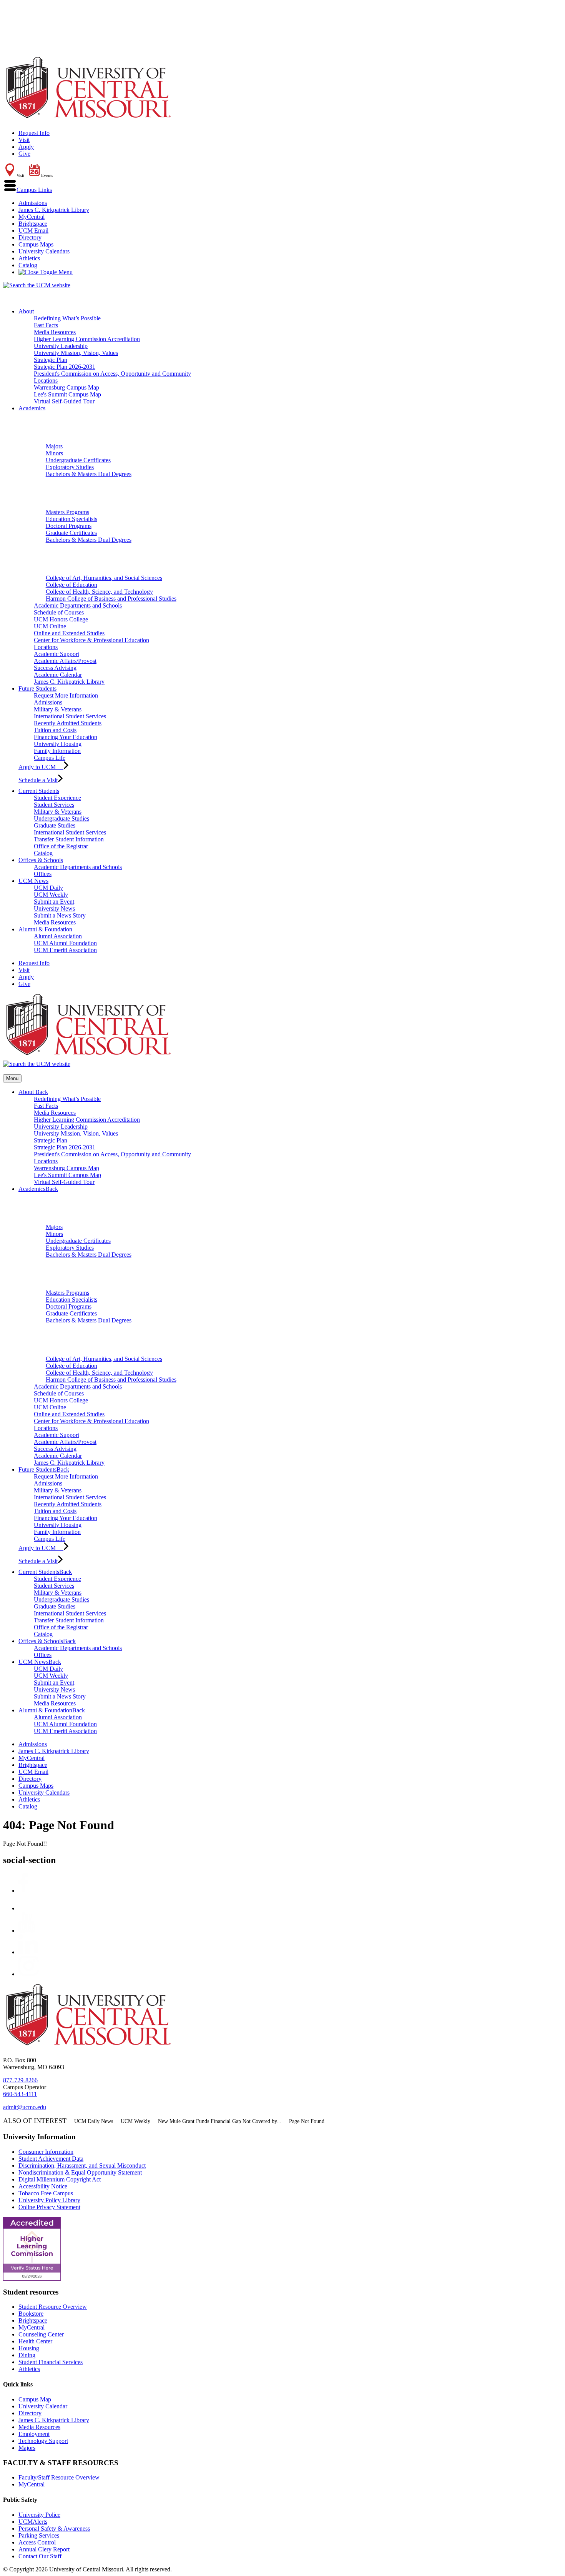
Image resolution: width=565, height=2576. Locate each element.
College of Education (71, 585)
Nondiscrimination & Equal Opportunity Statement (80, 2172)
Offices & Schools (41, 860)
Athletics (29, 258)
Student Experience (57, 798)
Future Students (37, 689)
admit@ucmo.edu (25, 2107)
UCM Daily (48, 888)
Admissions (33, 203)
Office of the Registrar (61, 846)
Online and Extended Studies (69, 633)
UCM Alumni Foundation (65, 943)
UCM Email (33, 231)
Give (24, 154)
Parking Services (39, 2535)
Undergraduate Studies (61, 818)
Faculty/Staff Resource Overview (59, 2477)
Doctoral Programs (69, 526)
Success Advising (55, 668)
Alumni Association (58, 936)
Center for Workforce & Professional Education (91, 640)
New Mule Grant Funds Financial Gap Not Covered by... (220, 2121)
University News (54, 908)
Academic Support (56, 654)
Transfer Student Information (69, 839)
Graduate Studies (55, 825)
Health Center (35, 2341)
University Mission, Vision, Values (76, 353)
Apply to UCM (41, 767)
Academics (32, 408)
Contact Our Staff (40, 2556)
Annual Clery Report (44, 2549)
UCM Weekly (51, 895)
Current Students (39, 791)
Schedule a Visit (38, 780)
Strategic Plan (51, 360)
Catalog (28, 265)
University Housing (58, 744)
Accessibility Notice (43, 2186)
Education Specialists (71, 519)
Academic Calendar (58, 675)
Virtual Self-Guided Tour (64, 401)
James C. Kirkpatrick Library (54, 210)
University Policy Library (49, 2200)
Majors (54, 446)
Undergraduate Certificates (78, 460)
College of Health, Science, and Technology (99, 592)
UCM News (33, 881)
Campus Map (35, 2399)
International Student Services (70, 716)
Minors (54, 453)
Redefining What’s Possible (67, 318)
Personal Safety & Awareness (54, 2529)
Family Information (57, 751)
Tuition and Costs (55, 730)
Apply (26, 147)
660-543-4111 (20, 2094)
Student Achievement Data (51, 2159)
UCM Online (50, 626)
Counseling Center (41, 2334)
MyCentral (32, 217)
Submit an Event (54, 902)
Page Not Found (307, 2121)
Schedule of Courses (59, 612)
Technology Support (43, 2441)
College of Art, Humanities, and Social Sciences (104, 578)
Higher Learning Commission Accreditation (87, 339)
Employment (34, 2434)
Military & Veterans (58, 709)
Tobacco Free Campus (46, 2193)
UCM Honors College (61, 619)
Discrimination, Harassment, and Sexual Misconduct (82, 2166)
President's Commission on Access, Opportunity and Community (112, 374)
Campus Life (50, 758)
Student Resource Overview (53, 2307)
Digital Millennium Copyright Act (60, 2179)
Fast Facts (46, 325)
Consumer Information (46, 2152)
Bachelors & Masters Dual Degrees (89, 474)
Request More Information (66, 695)
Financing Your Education (66, 737)
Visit (24, 140)
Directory (30, 237)
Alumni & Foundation (45, 929)
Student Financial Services (51, 2362)
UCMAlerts (33, 2522)
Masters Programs (67, 512)
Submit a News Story (60, 915)
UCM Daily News (94, 2121)
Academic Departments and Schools (78, 605)
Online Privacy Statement (49, 2207)
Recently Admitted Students (68, 723)
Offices (43, 874)
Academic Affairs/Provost (65, 661)
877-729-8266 (20, 2080)
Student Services (54, 805)
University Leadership (61, 346)
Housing (29, 2348)
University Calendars (44, 251)
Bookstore (31, 2314)
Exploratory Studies (70, 467)
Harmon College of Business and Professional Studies (111, 599)
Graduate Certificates (71, 533)
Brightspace (33, 224)
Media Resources (55, 332)
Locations (46, 380)
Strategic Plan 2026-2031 (65, 367)
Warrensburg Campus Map (66, 387)
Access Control (37, 2542)
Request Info (34, 133)
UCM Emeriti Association (65, 950)
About (26, 311)
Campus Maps (36, 244)
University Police (39, 2515)
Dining (27, 2355)
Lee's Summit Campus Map (67, 394)
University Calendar (43, 2406)
